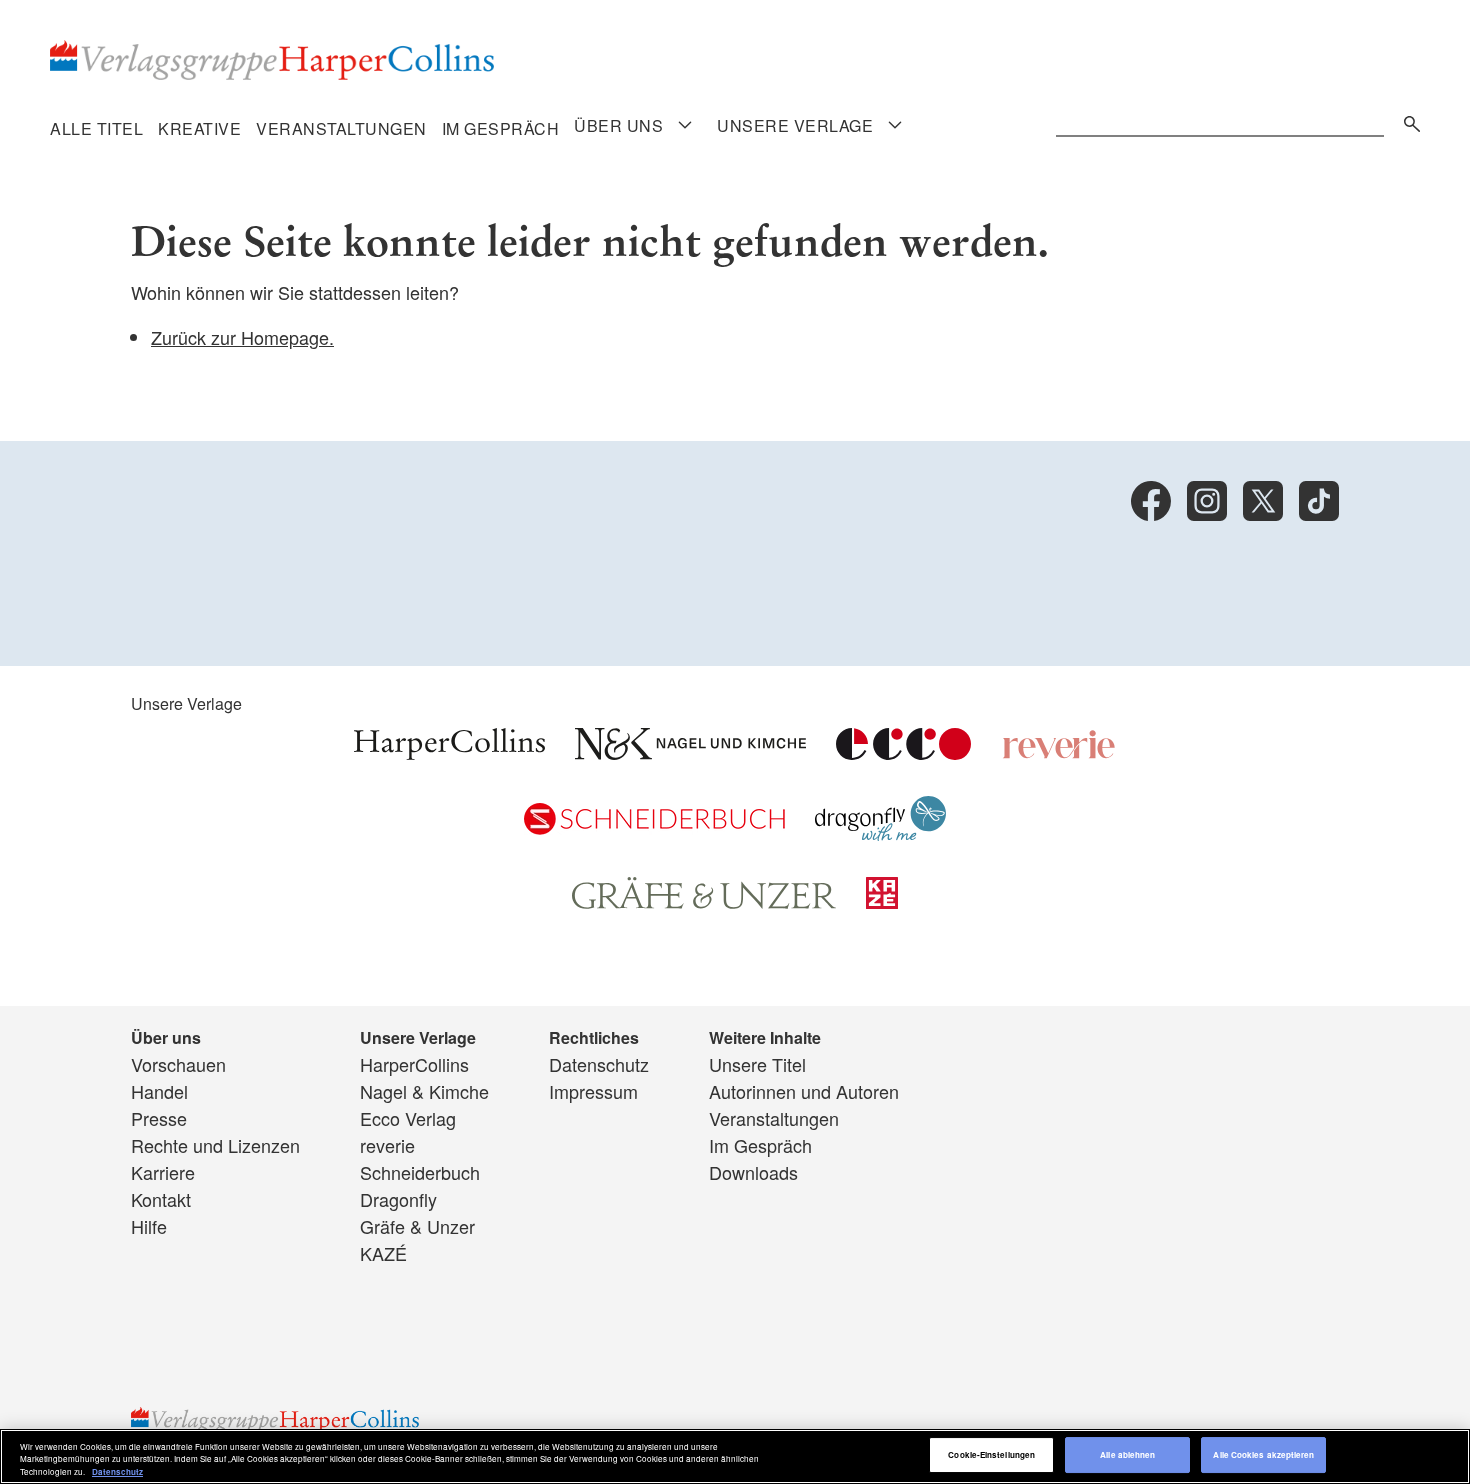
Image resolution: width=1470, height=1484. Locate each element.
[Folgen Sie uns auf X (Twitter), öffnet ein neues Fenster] (1263, 501)
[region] (735, 1456)
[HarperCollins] (449, 752)
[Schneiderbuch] (654, 827)
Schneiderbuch (420, 1172)
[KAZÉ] (882, 901)
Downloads (753, 1172)
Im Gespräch (501, 129)
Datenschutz (599, 1064)
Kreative (199, 129)
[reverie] (1059, 752)
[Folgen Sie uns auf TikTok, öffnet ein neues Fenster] (1319, 501)
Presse (159, 1118)
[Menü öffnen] (685, 125)
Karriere (163, 1172)
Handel (159, 1091)
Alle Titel (96, 129)
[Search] (1407, 120)
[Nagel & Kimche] (690, 752)
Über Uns (618, 126)
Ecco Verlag (408, 1118)
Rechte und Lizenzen (215, 1145)
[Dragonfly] (880, 833)
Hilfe (149, 1226)
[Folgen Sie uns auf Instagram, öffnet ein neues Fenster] (1207, 501)
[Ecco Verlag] (903, 752)
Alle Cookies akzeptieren (1263, 1455)
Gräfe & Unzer (417, 1226)
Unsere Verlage (795, 126)
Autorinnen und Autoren (804, 1091)
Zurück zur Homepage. (242, 337)
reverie (387, 1145)
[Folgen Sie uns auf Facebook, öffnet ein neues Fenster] (1151, 501)
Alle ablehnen (1127, 1455)
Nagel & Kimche (424, 1091)
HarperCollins (414, 1064)
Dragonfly (398, 1199)
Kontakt (161, 1199)
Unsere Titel (757, 1064)
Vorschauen (178, 1064)
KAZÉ (383, 1253)
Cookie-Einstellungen (991, 1455)
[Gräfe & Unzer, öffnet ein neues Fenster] (704, 902)
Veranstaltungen (341, 129)
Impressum (593, 1091)
